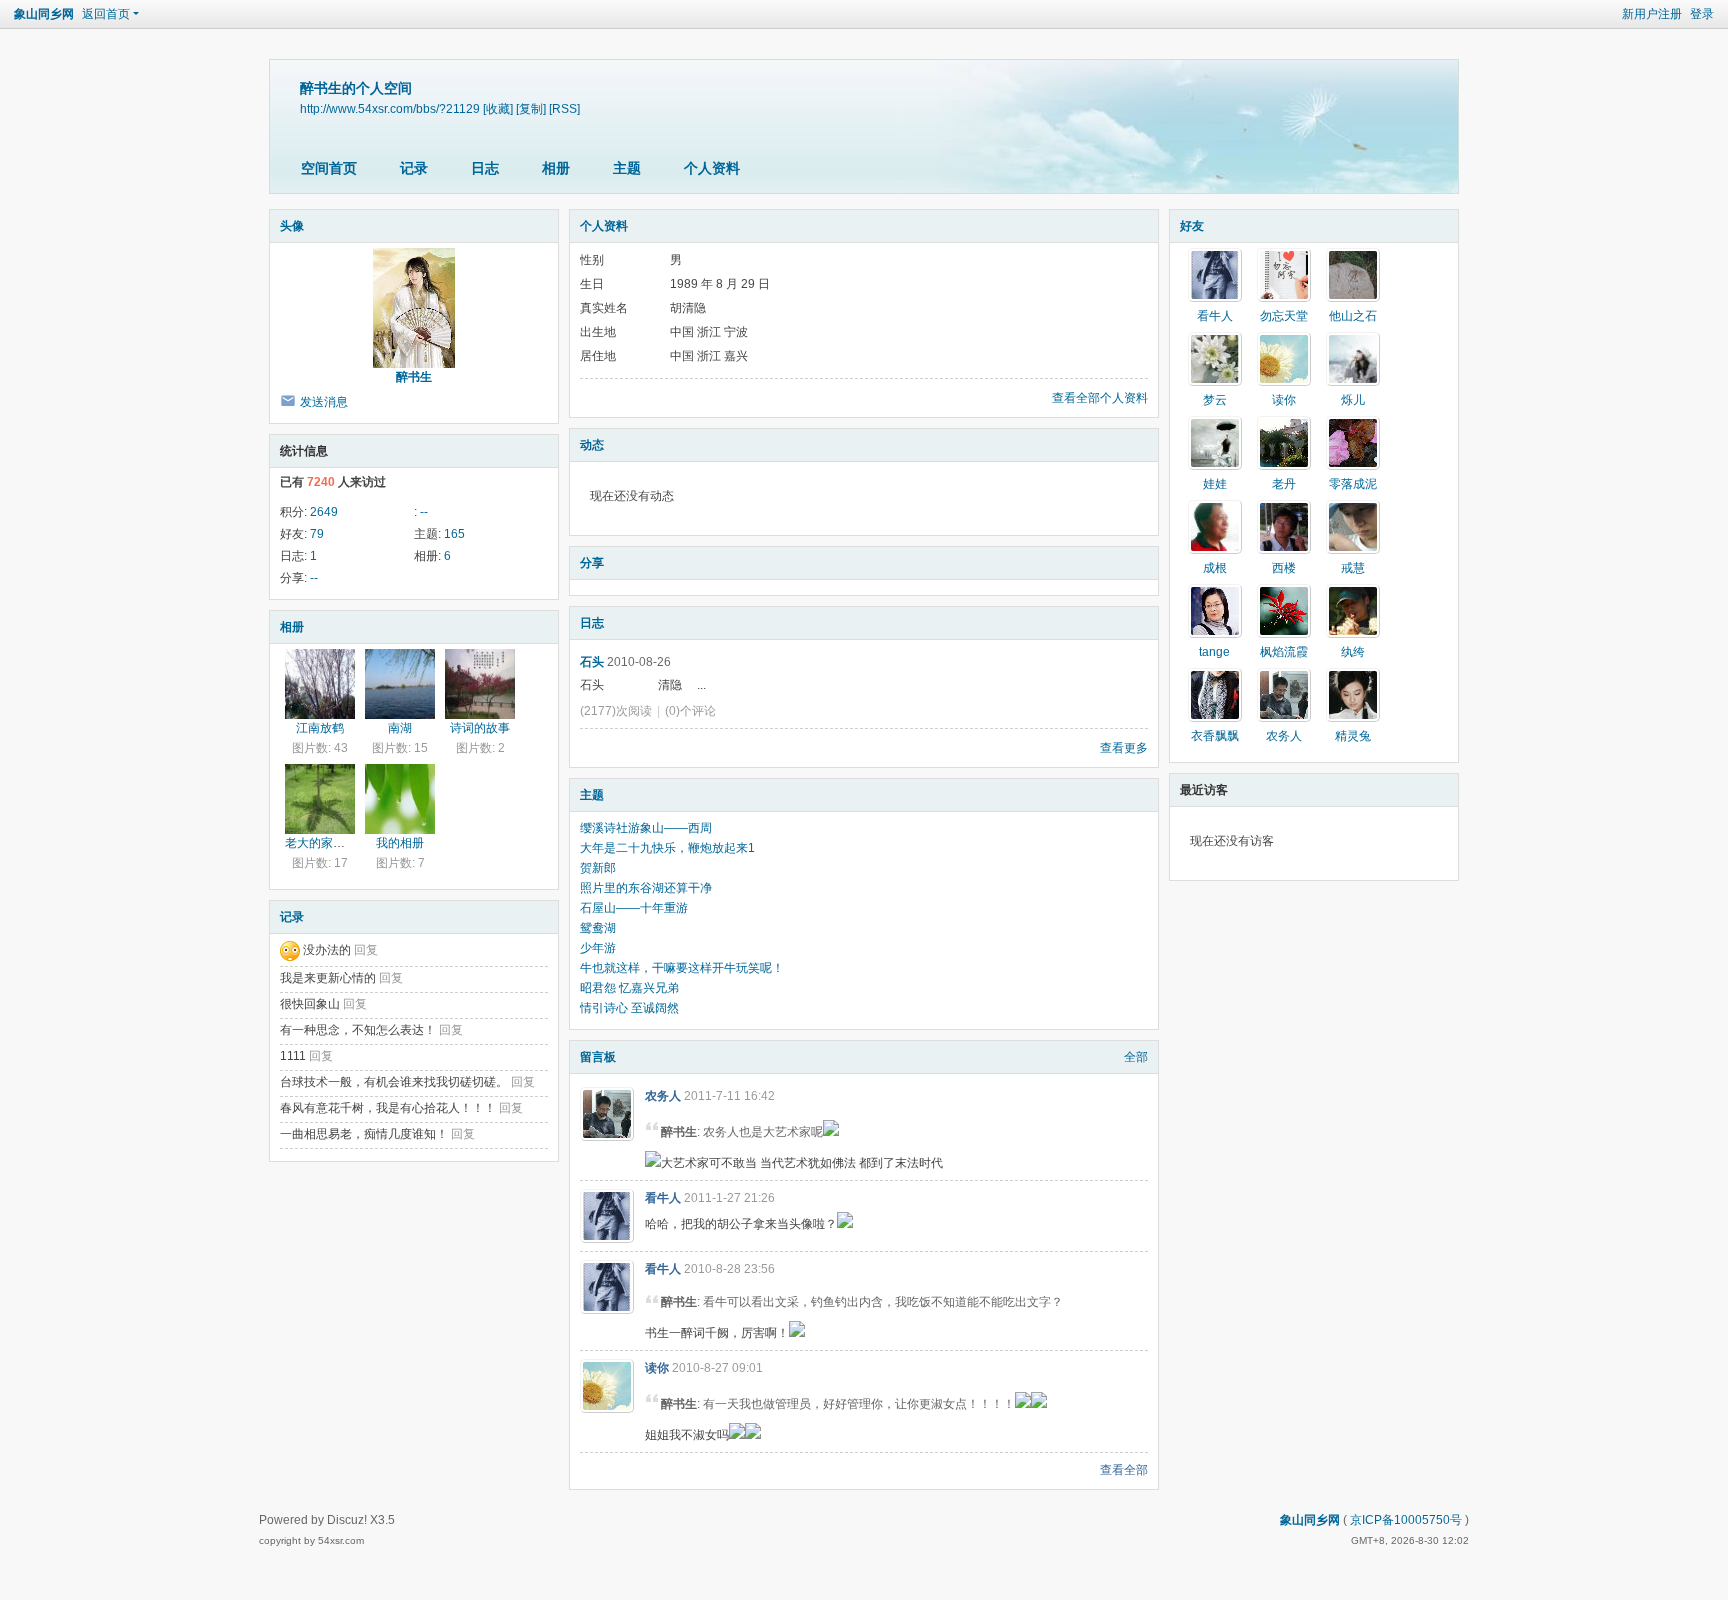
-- (424, 512)
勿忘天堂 (1284, 316)
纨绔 (1353, 652)
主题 (627, 168)
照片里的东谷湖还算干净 (646, 888)
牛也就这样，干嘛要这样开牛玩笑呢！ (682, 968)
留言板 (598, 1057)
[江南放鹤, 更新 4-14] (320, 684)
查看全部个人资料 (1100, 398)
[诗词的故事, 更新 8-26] (480, 684)
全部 (1136, 1057)
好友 (1192, 226)
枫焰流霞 (1284, 652)
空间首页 (329, 168)
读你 (657, 1368)
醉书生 (414, 377)
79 (317, 534)
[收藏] (498, 108)
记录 (414, 168)
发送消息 (324, 402)
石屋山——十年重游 (634, 908)
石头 (592, 662)
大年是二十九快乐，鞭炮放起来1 (667, 848)
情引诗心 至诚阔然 (629, 1008)
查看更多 (1124, 748)
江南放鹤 (320, 728)
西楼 (1284, 568)
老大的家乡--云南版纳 (343, 843)
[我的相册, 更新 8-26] (400, 799)
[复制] (531, 108)
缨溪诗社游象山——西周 (646, 828)
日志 (485, 168)
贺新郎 (598, 868)
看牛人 (663, 1198)
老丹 (1284, 484)
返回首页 (106, 14)
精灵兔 (1353, 736)
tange (1214, 652)
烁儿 (1353, 400)
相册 (556, 168)
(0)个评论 (690, 711)
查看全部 (1124, 1470)
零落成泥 (1353, 484)
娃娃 (1215, 484)
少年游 (598, 948)
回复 (366, 950)
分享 (592, 563)
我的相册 (400, 843)
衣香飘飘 (1215, 736)
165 (454, 534)
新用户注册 (1652, 14)
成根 (1215, 568)
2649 (324, 512)
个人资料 (712, 168)
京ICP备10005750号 (1406, 1520)
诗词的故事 (480, 728)
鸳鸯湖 (598, 928)
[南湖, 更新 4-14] (400, 684)
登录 (1702, 14)
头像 (292, 226)
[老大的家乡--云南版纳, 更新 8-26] (320, 799)
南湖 (400, 728)
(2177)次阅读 (616, 711)
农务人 (663, 1096)
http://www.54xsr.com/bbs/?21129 (390, 108)
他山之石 (1353, 316)
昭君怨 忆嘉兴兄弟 (629, 988)
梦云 (1215, 400)
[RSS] (564, 108)
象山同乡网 (44, 14)
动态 (592, 445)
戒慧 (1353, 568)
